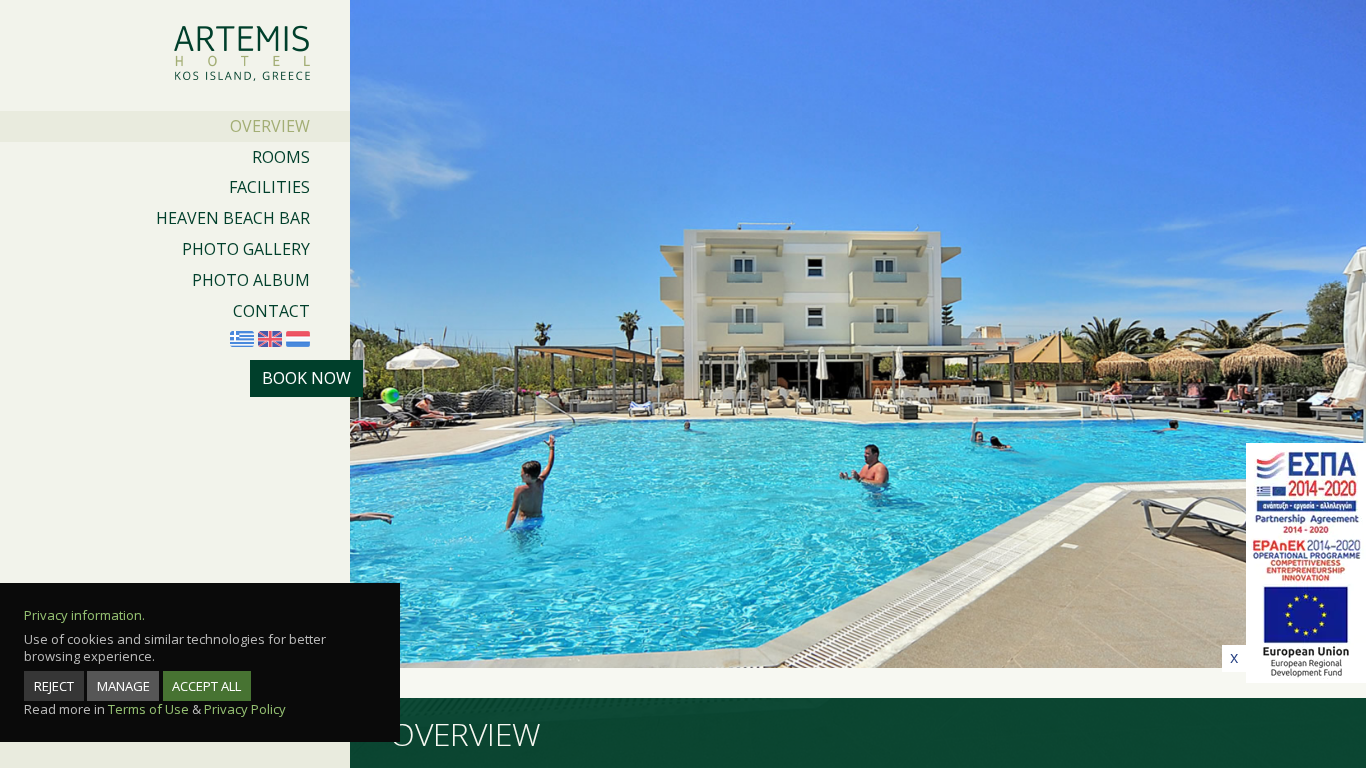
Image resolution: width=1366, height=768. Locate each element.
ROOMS (281, 157)
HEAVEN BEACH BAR (233, 218)
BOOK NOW (306, 378)
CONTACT (271, 311)
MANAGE (123, 686)
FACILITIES (269, 187)
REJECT (54, 686)
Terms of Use (148, 709)
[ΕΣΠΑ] (1306, 565)
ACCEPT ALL (206, 686)
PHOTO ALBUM (251, 280)
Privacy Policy (245, 709)
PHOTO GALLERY (246, 249)
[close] (1234, 658)
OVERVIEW (270, 126)
